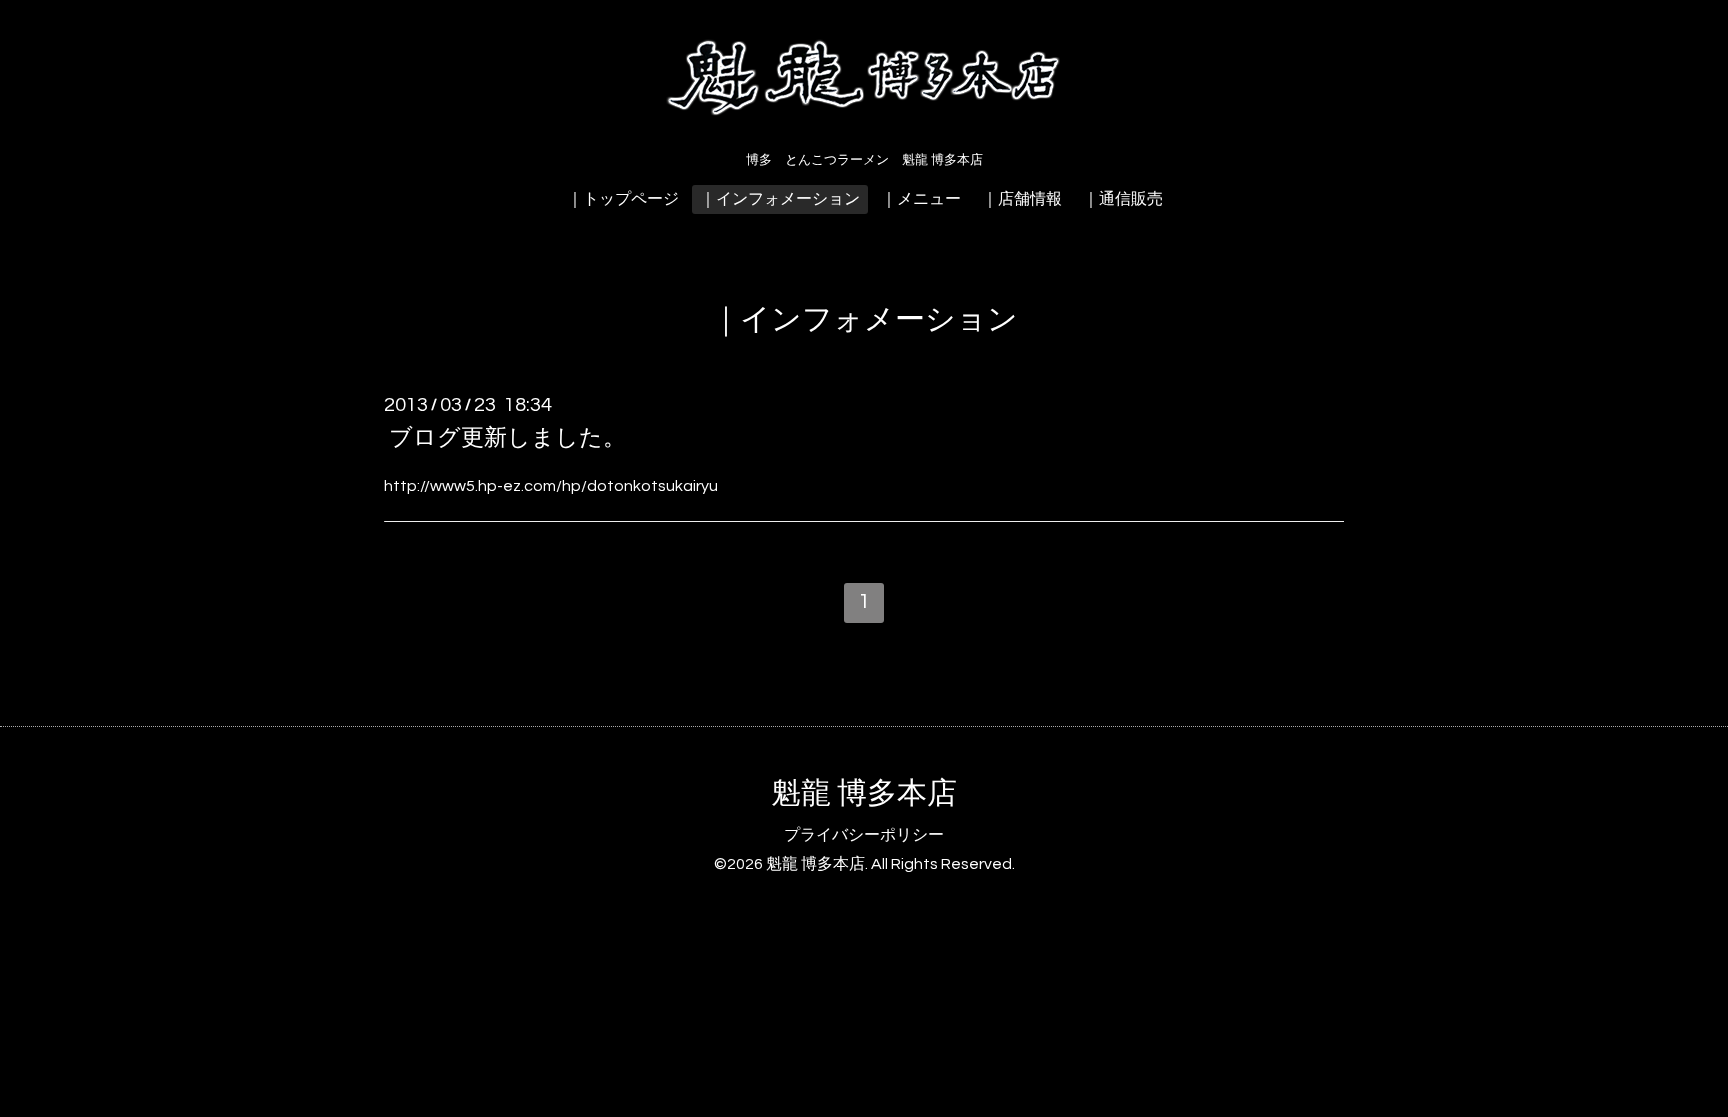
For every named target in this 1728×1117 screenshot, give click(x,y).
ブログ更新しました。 (507, 438)
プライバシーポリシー (864, 835)
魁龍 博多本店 (864, 793)
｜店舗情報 (1022, 199)
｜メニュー (921, 199)
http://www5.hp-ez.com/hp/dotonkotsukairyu (551, 486)
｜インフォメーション (780, 199)
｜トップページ (623, 199)
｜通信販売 (1123, 199)
